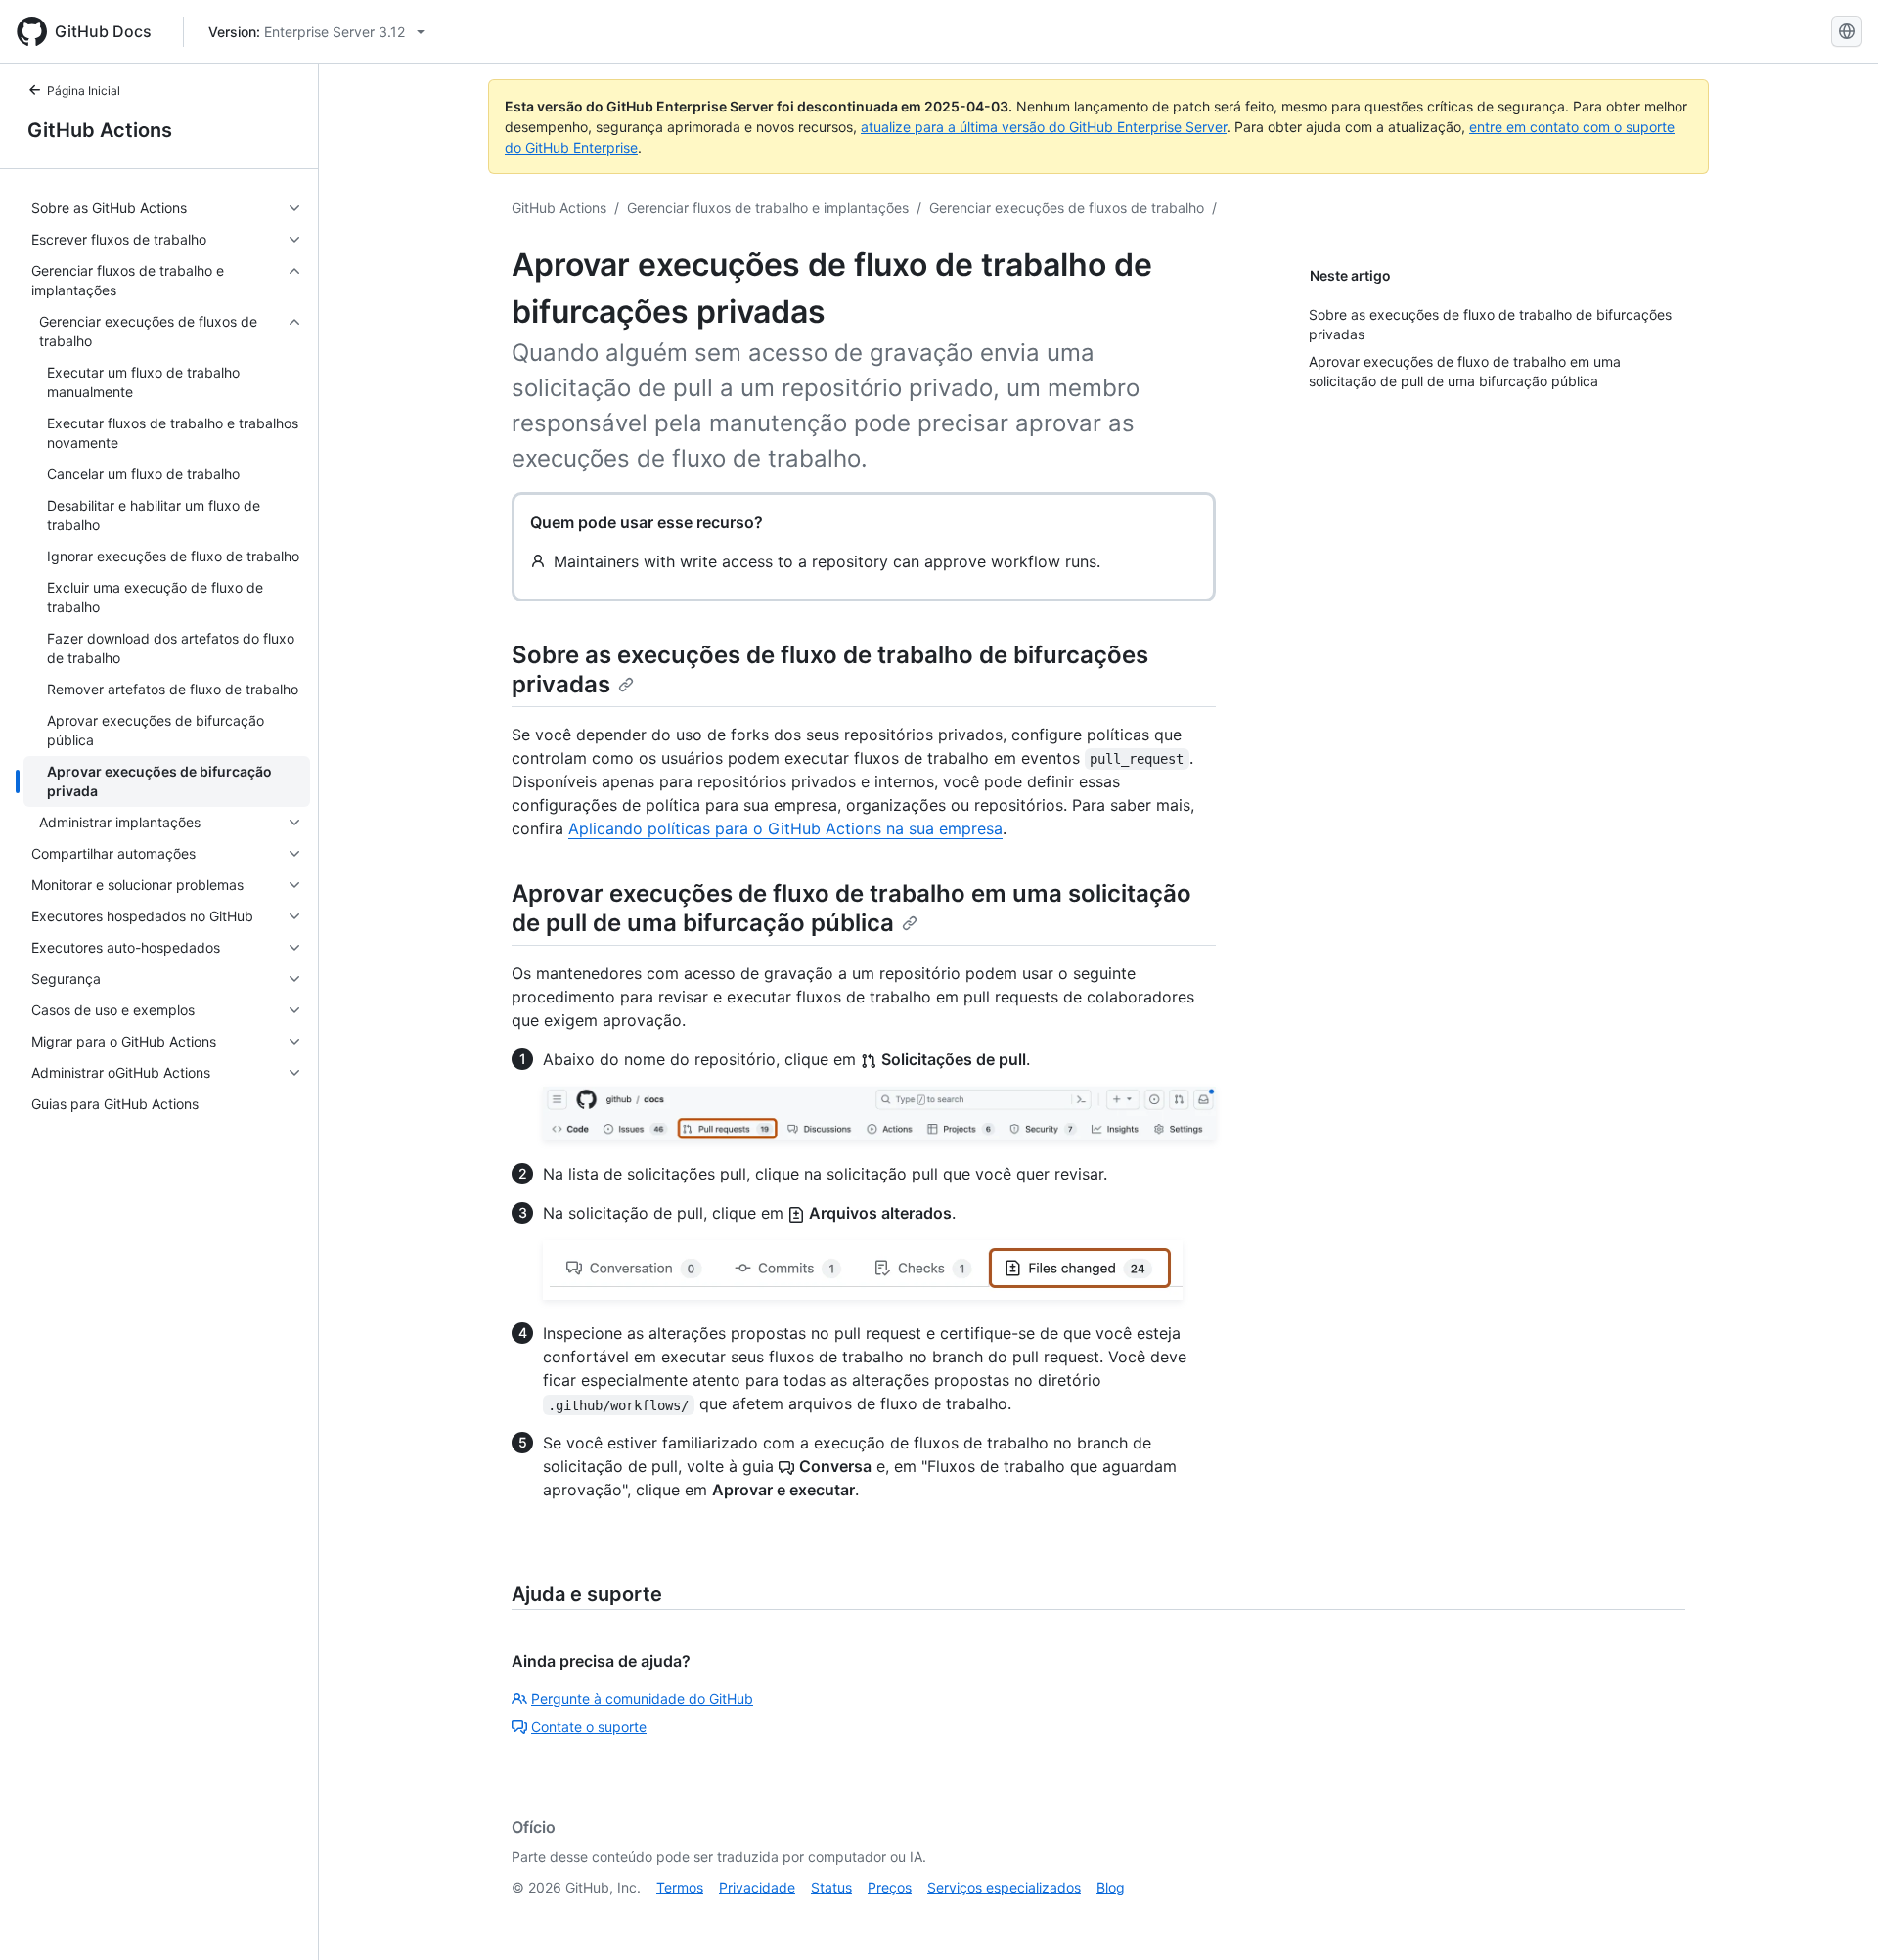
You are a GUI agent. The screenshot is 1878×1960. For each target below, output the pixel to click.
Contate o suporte (589, 1727)
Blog (1111, 1887)
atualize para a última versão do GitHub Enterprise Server (1044, 127)
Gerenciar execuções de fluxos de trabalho (1067, 208)
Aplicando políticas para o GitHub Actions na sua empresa (785, 828)
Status (831, 1887)
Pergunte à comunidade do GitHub (642, 1698)
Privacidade (757, 1887)
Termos (680, 1887)
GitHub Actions (100, 130)
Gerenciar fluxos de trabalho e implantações (768, 208)
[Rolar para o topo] (1835, 1917)
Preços (890, 1887)
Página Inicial (84, 90)
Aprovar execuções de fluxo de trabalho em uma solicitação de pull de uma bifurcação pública (851, 908)
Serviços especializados (1004, 1887)
